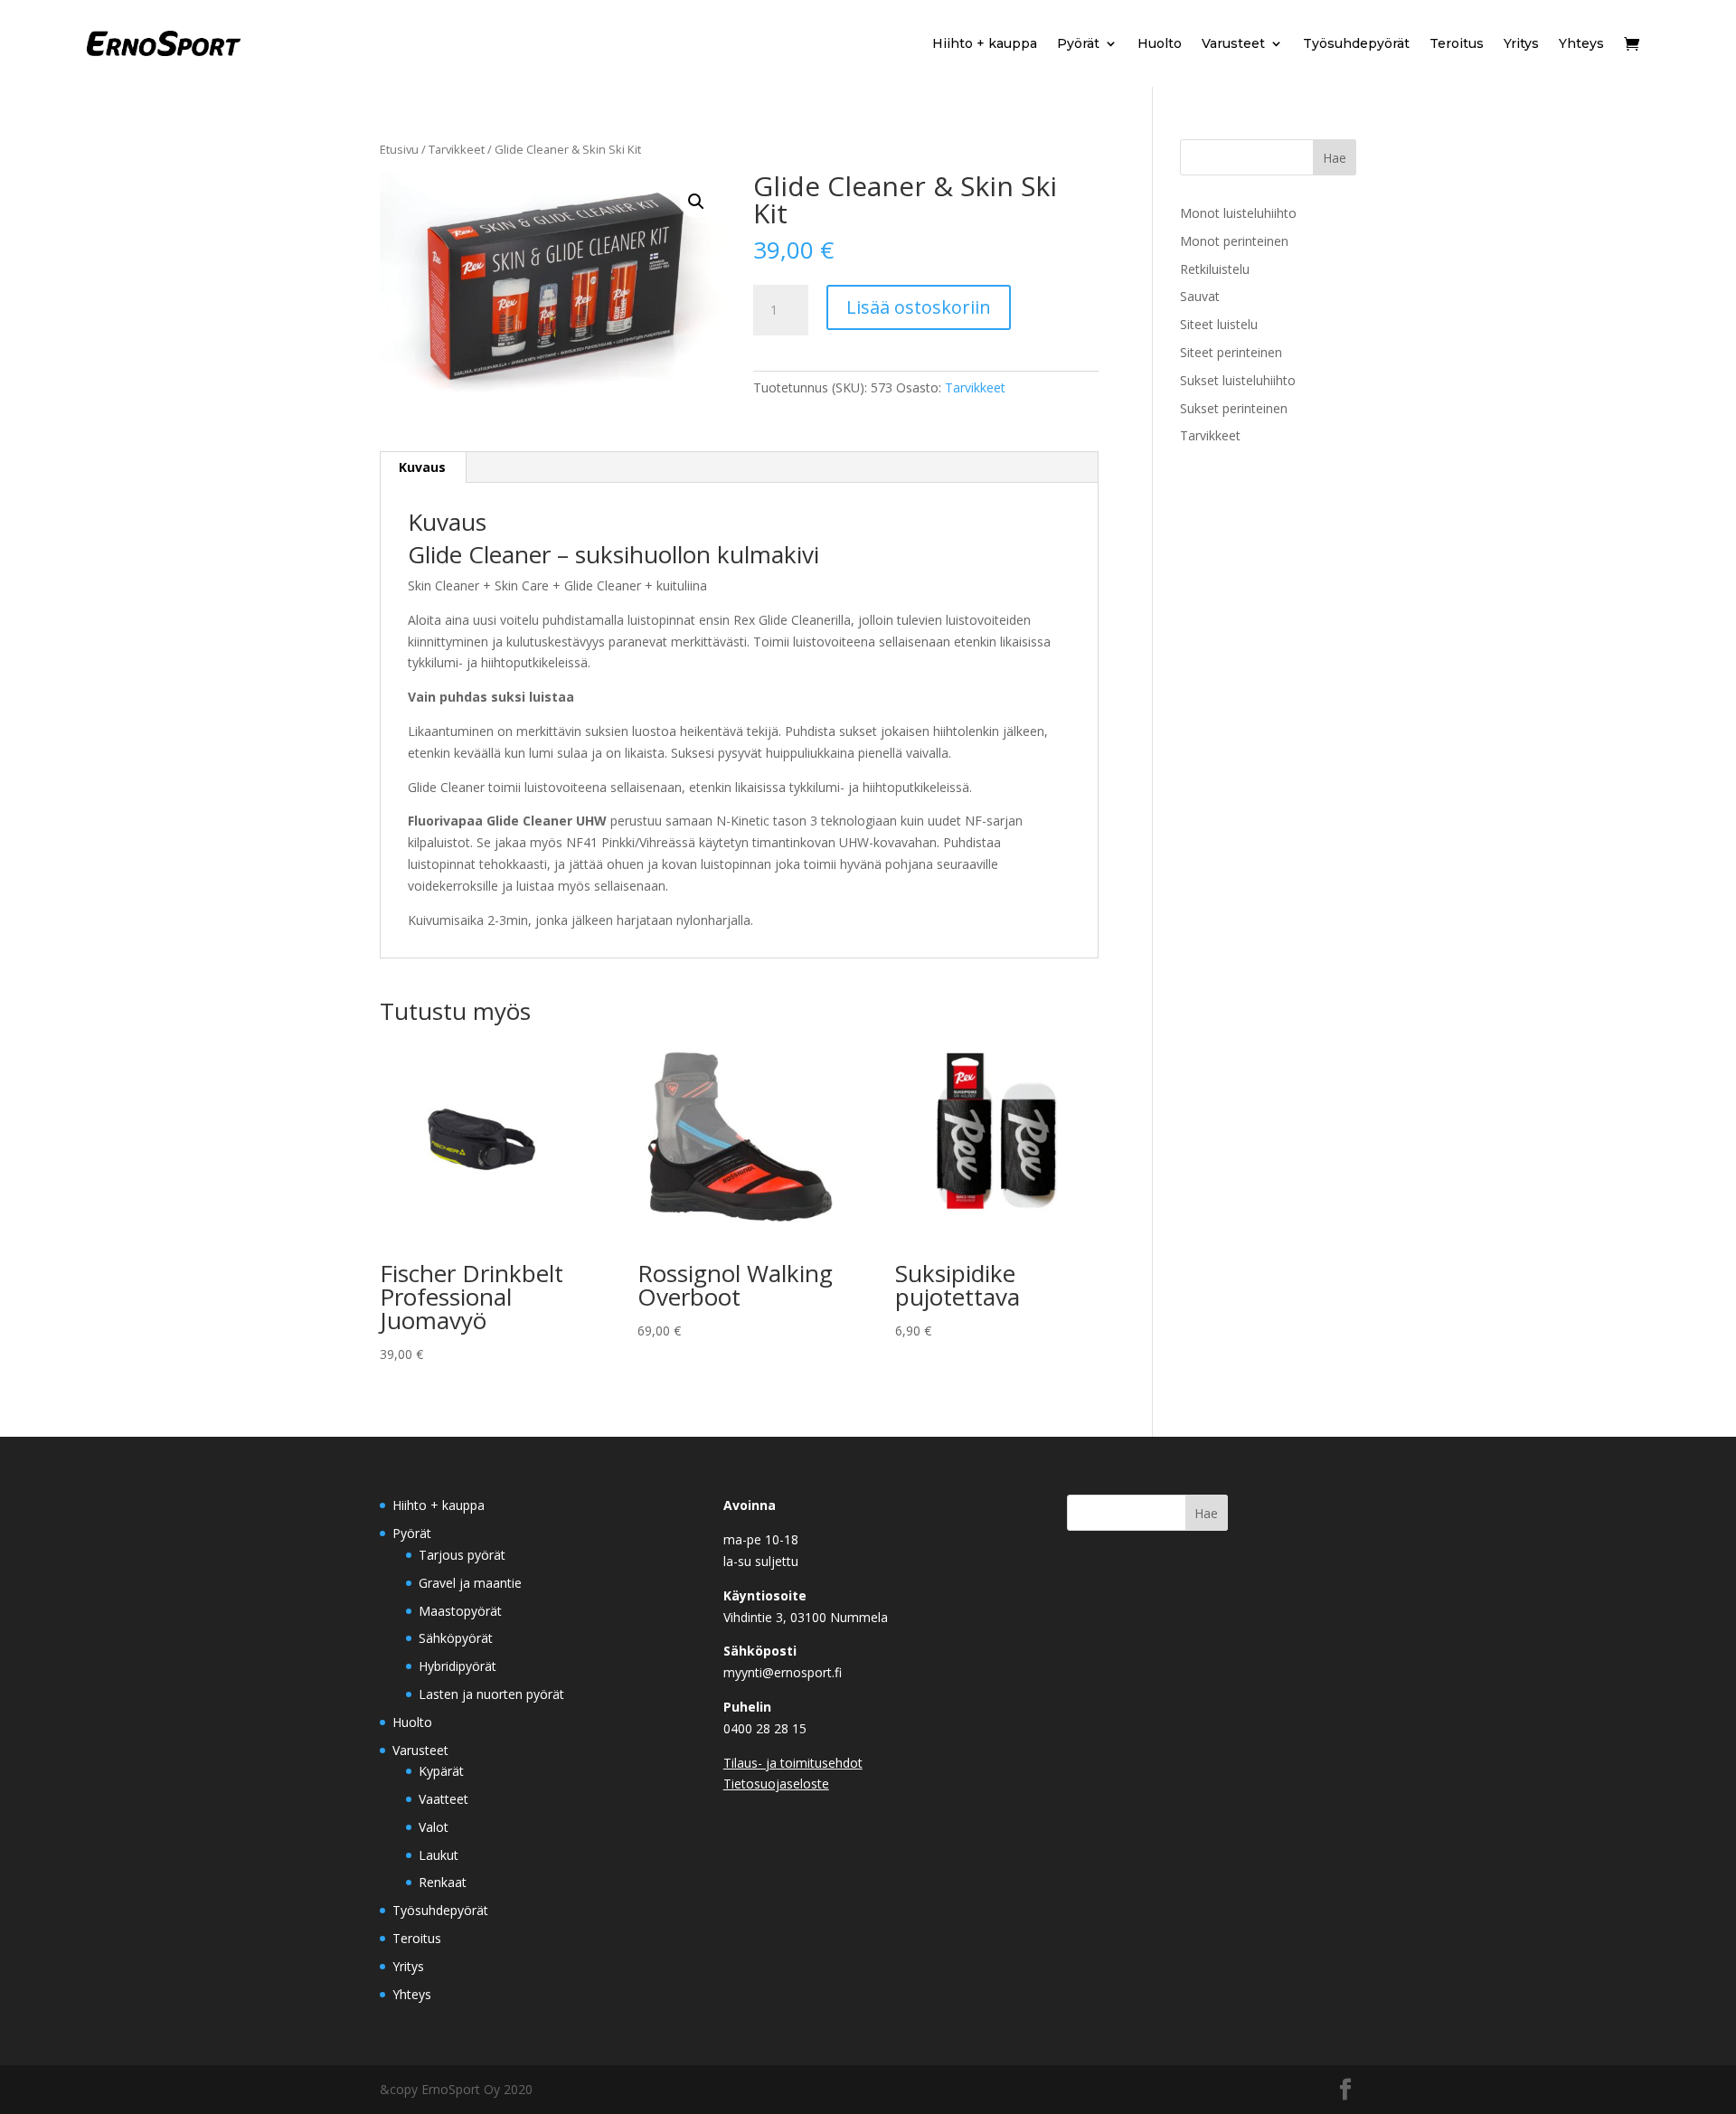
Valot (434, 1827)
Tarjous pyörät (462, 1555)
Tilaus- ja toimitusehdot (793, 1763)
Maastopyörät (460, 1611)
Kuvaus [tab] (422, 467)
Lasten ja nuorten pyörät (491, 1694)
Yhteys (1581, 43)
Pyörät (1078, 43)
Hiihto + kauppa (985, 43)
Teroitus (1457, 43)
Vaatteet (443, 1799)
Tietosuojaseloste (776, 1784)
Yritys (1521, 43)
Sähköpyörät (456, 1638)
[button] (696, 202)
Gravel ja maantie (470, 1583)
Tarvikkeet (457, 149)
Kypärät (441, 1771)
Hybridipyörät (458, 1666)
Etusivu (399, 149)
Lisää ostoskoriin (919, 307)
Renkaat (443, 1882)
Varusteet (1233, 43)
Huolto (1160, 43)
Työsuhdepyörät (1356, 43)
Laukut (439, 1855)
